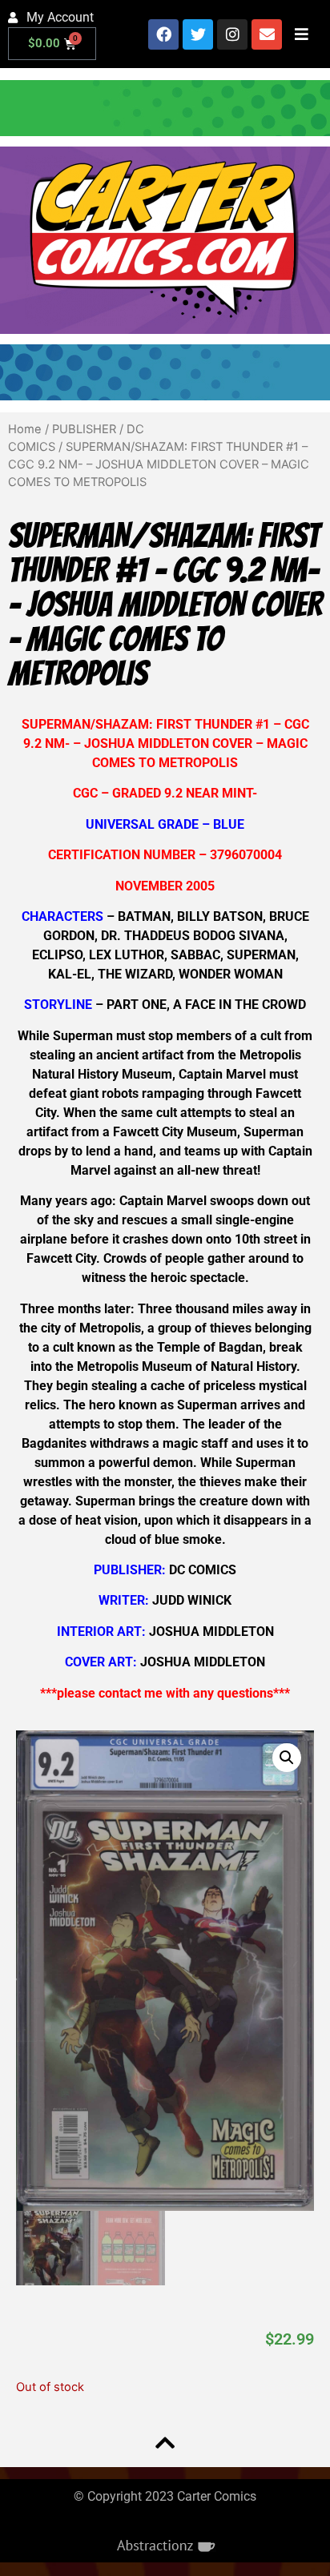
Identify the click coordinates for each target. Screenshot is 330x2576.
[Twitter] (198, 34)
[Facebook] (163, 34)
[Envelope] (267, 34)
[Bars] (301, 34)
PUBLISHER (84, 429)
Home (25, 429)
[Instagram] (232, 34)
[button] (287, 1758)
